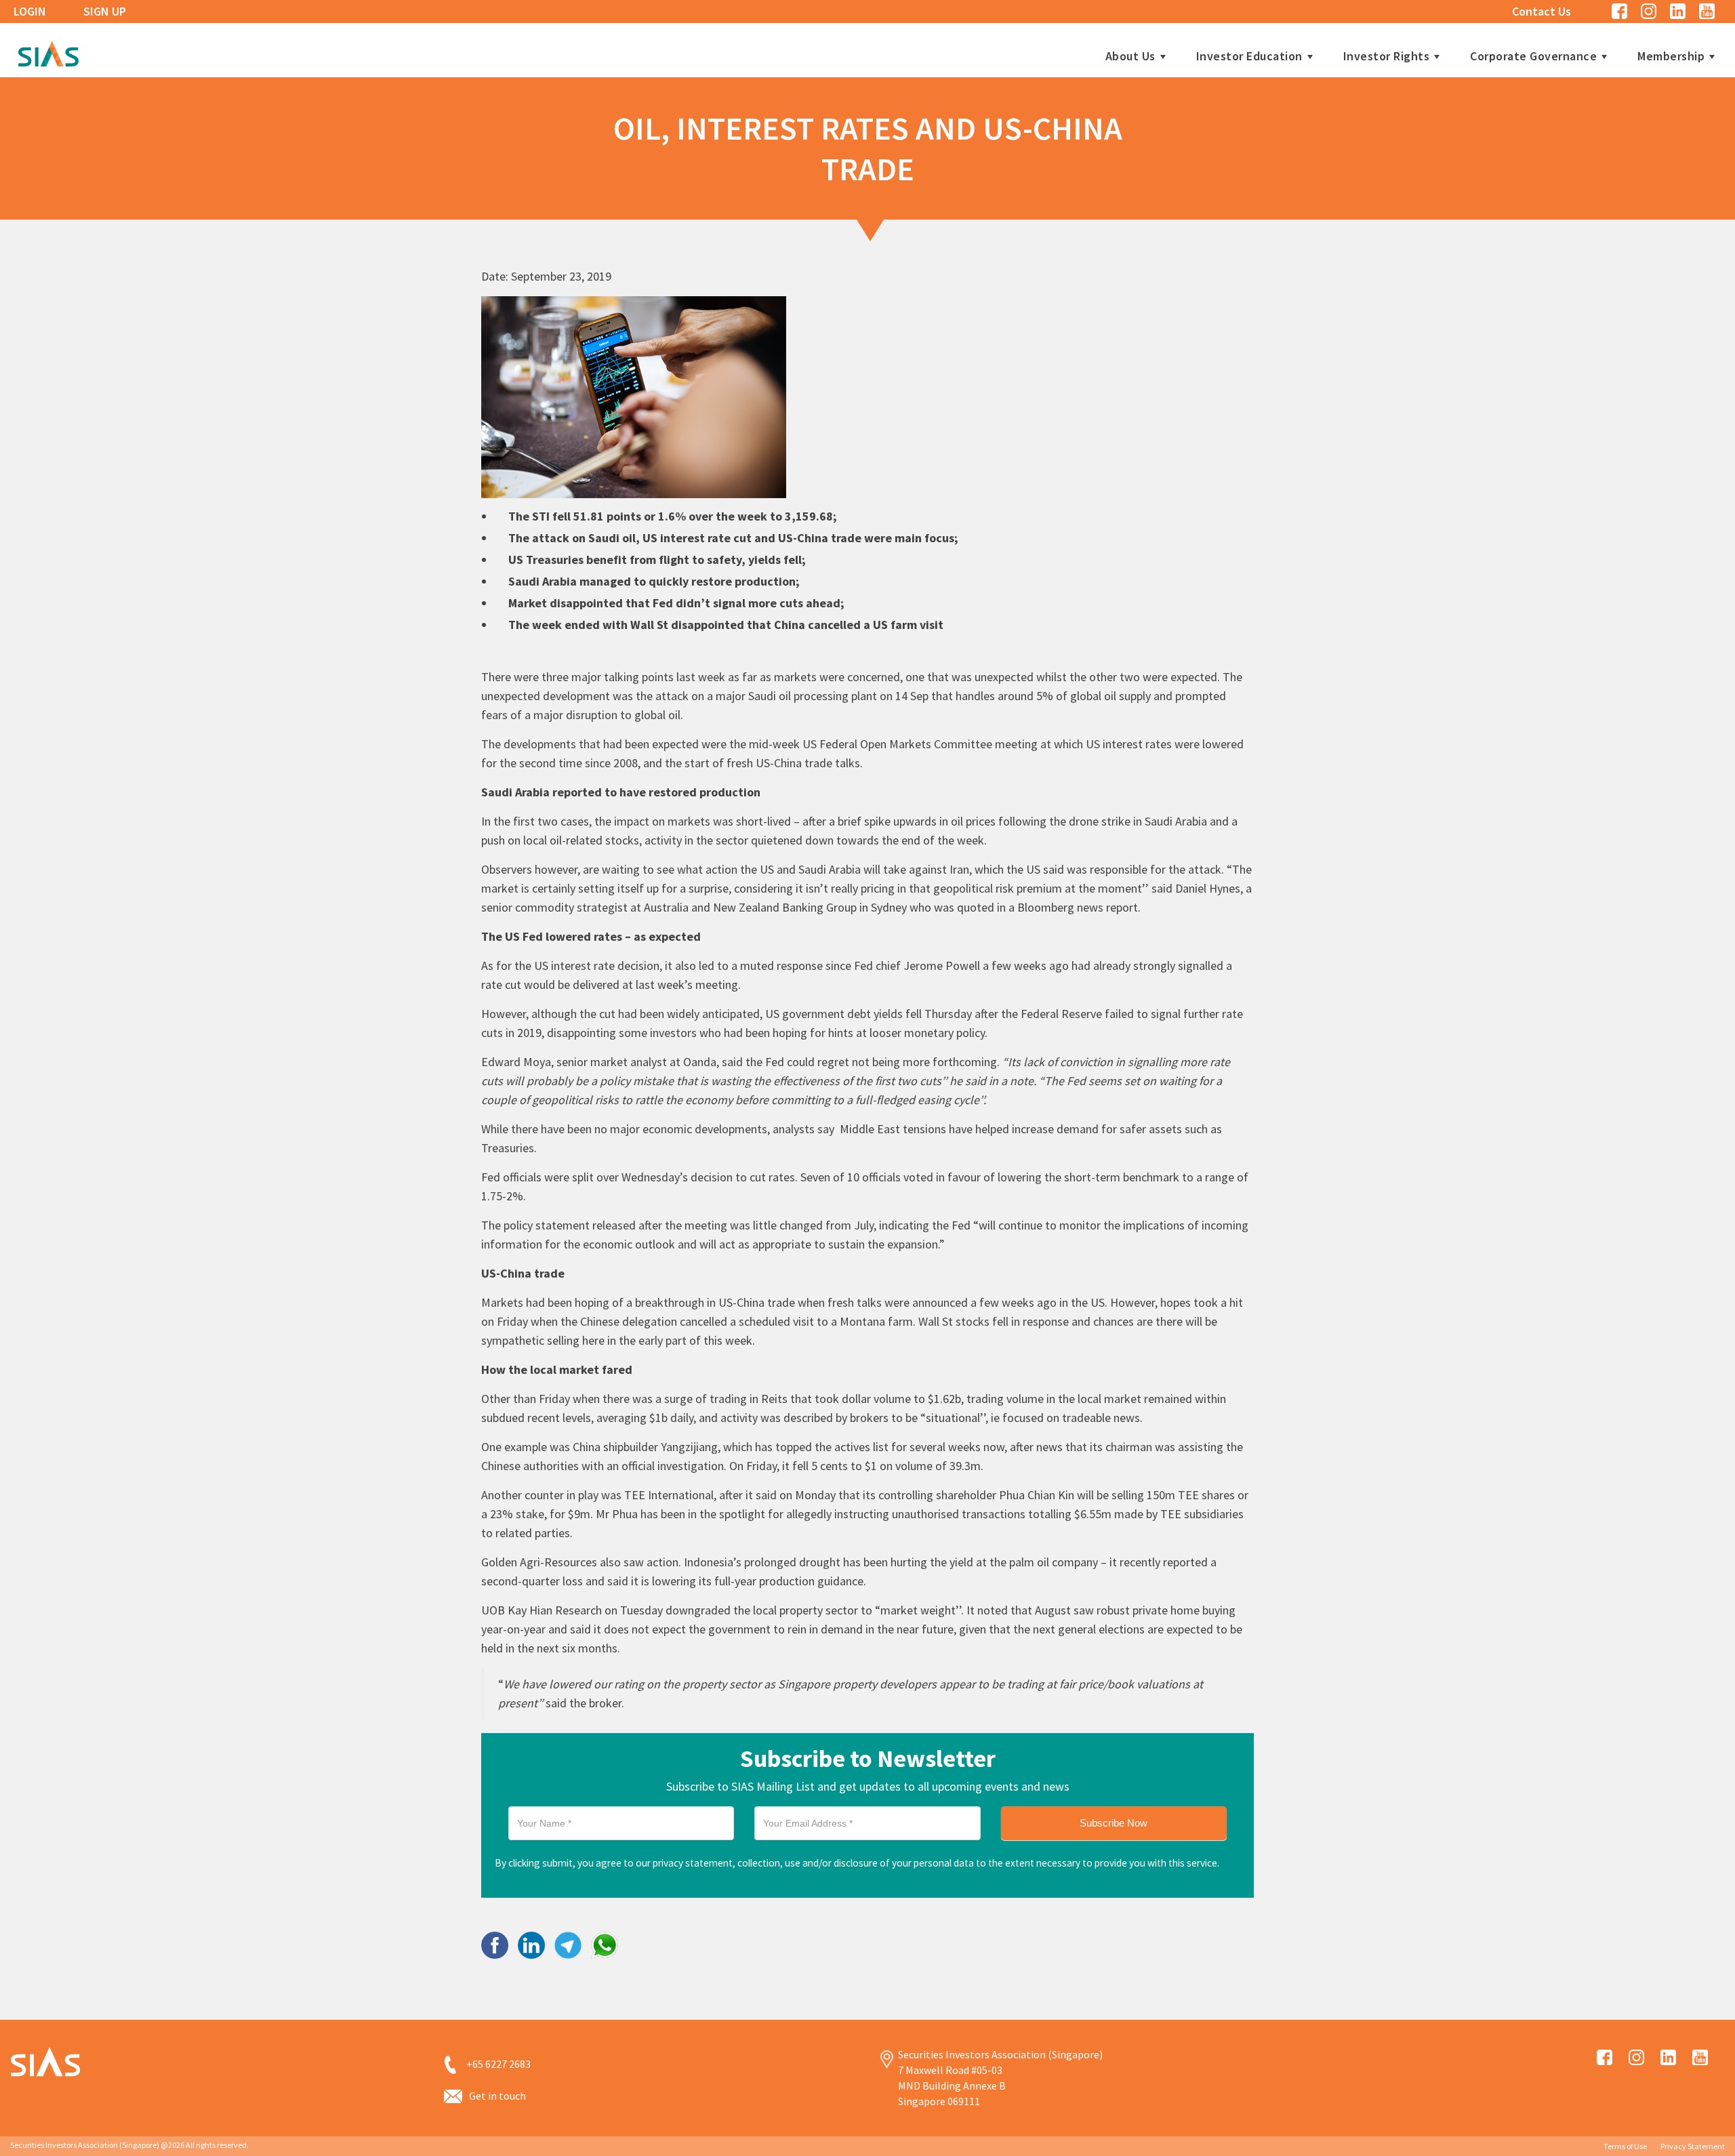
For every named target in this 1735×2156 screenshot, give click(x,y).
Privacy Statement (1693, 2146)
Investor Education (1249, 56)
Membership (1671, 56)
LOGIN (30, 11)
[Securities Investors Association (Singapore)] (48, 52)
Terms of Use (1625, 2146)
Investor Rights (1387, 56)
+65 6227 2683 (498, 2064)
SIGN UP (105, 11)
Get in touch (497, 2096)
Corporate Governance (1533, 56)
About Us (1130, 56)
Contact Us (1542, 11)
